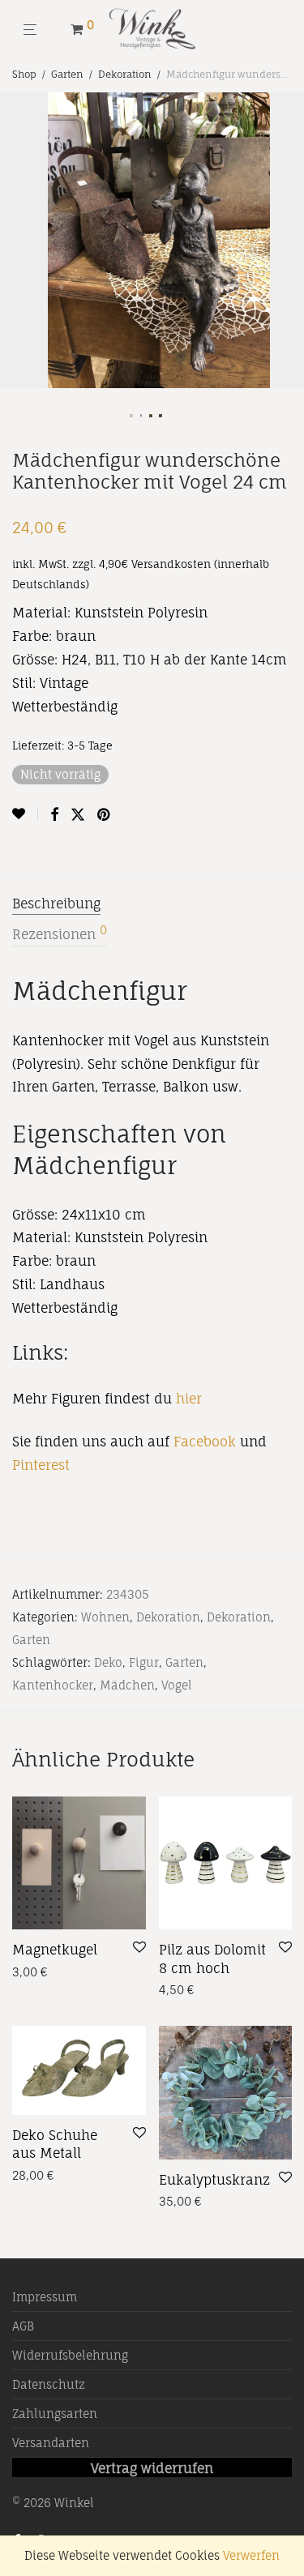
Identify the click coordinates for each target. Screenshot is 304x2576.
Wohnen (105, 1617)
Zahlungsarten (55, 2414)
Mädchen (127, 1685)
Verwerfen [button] (251, 2555)
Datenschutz (49, 2384)
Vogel (177, 1685)
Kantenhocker (53, 1685)
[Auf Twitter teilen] (78, 815)
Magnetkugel (55, 1950)
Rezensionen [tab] (60, 933)
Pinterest (41, 1465)
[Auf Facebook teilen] (54, 815)
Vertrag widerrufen (152, 2468)
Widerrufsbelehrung (70, 2355)
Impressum (45, 2297)
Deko (108, 1662)
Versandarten (51, 2443)
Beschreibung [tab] (56, 904)
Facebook (205, 1442)
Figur (144, 1662)
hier (191, 1399)
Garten (67, 74)
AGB (23, 2326)
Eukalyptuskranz (214, 2180)
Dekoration (125, 74)
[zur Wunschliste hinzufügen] (25, 814)
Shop (24, 74)
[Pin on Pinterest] (105, 815)
